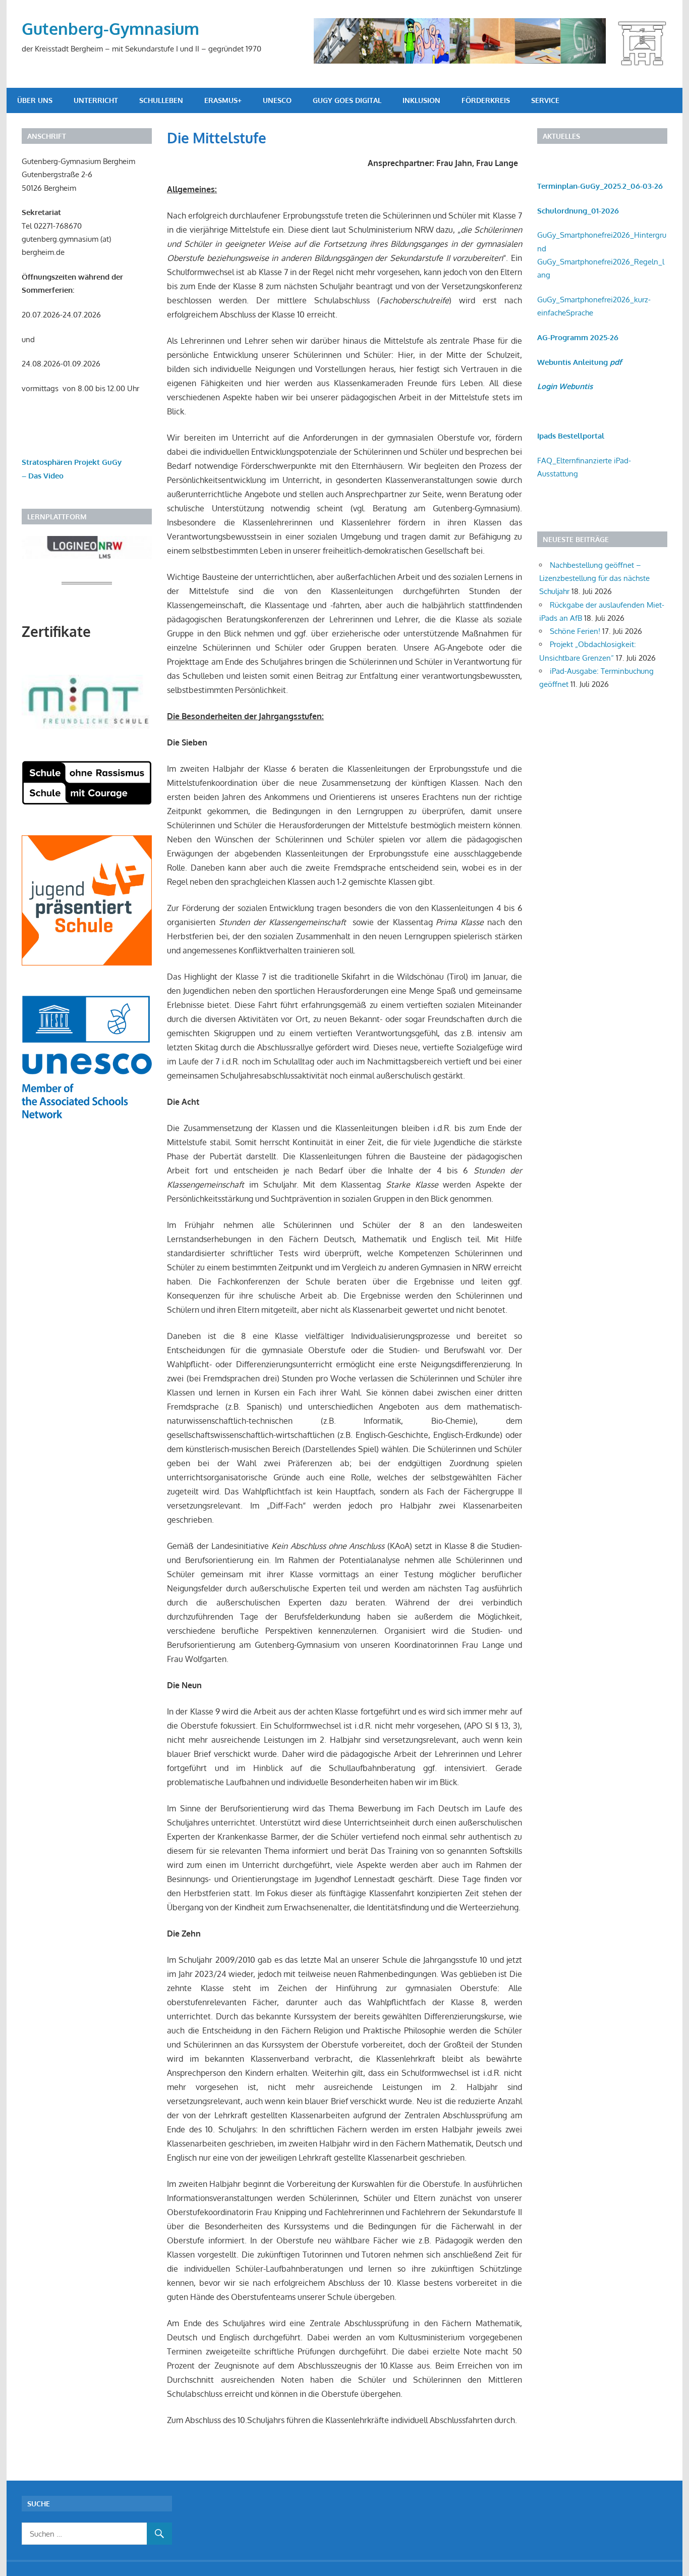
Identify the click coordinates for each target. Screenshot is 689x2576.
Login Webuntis (565, 386)
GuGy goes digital (347, 100)
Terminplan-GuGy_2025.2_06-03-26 (600, 186)
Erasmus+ (223, 100)
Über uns (35, 100)
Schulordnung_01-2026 (578, 211)
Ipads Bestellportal (571, 436)
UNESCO (277, 100)
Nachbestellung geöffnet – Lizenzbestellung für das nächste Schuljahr (594, 578)
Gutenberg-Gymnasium (110, 29)
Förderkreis (486, 100)
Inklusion (421, 100)
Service (545, 100)
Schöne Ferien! (575, 631)
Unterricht (96, 100)
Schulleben (161, 100)
